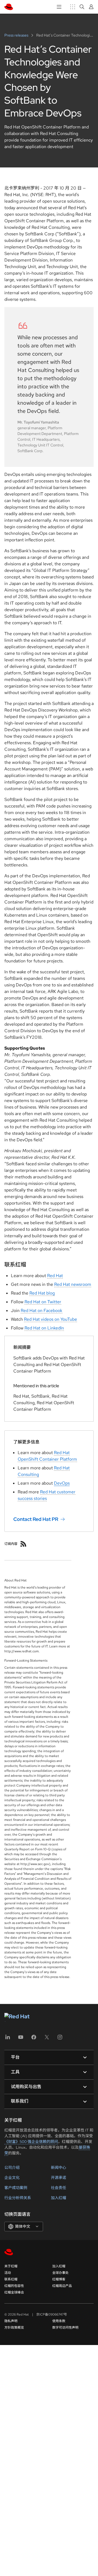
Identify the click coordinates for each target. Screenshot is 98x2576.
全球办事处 (60, 2273)
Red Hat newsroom (73, 1284)
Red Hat (55, 1276)
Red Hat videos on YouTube (50, 1319)
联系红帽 (11, 2279)
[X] (47, 2039)
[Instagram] (60, 2039)
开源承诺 (59, 2178)
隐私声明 (11, 2321)
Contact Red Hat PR (36, 1519)
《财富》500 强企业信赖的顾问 (31, 2142)
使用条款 (59, 2321)
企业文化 (12, 2178)
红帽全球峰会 (14, 2292)
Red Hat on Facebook (42, 1310)
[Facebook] (34, 2039)
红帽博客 (59, 2279)
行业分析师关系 (18, 2198)
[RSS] (23, 1544)
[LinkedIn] (8, 2039)
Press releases (17, 35)
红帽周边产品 (62, 2286)
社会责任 (59, 2188)
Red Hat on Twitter (43, 1302)
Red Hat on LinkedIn (44, 1328)
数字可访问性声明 (65, 2328)
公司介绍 (12, 2167)
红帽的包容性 (14, 2286)
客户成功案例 (16, 2188)
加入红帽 (59, 2198)
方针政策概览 (14, 2328)
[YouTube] (21, 2039)
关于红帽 (11, 2266)
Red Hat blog (42, 1293)
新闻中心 (59, 2167)
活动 (8, 2273)
